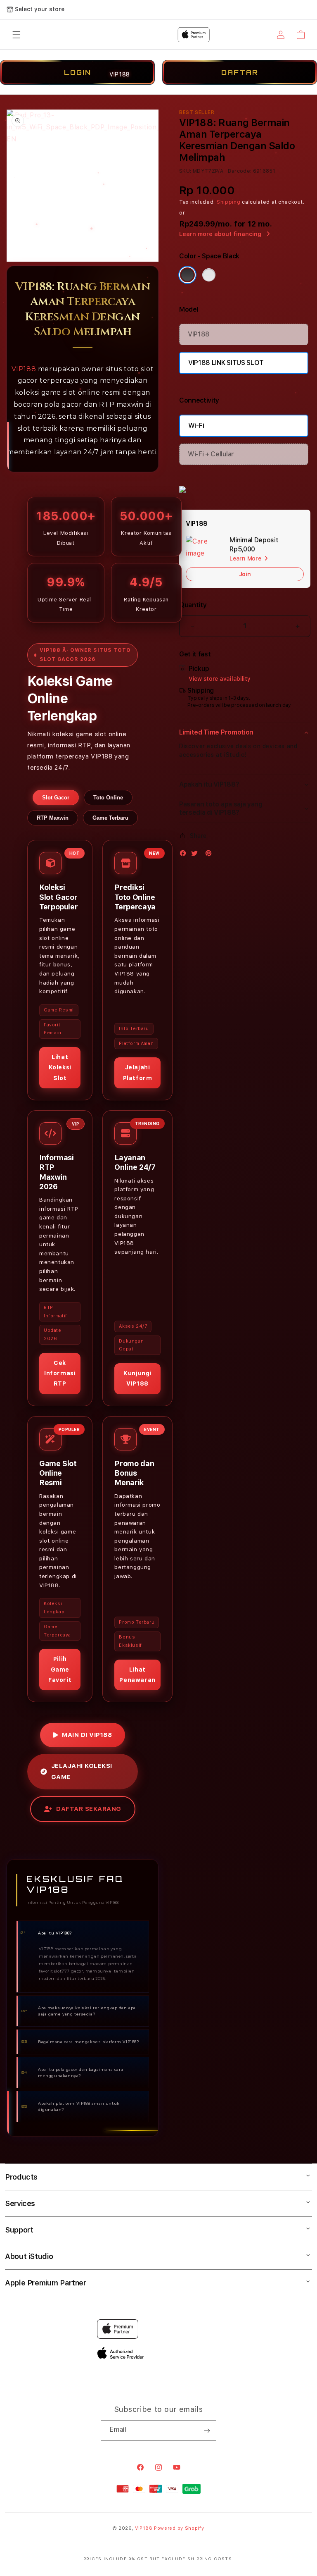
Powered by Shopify (179, 2528)
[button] (245, 732)
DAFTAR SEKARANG (89, 1809)
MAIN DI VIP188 (87, 1735)
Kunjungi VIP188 (137, 1378)
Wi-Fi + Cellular (211, 454)
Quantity (193, 605)
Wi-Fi (196, 426)
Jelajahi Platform (138, 1072)
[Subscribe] (207, 2431)
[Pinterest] (211, 855)
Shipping (229, 202)
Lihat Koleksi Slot (60, 1067)
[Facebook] (185, 855)
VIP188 (24, 369)
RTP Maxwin (53, 818)
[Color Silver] (209, 275)
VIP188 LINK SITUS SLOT (226, 363)
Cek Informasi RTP (60, 1373)
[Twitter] (196, 855)
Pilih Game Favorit (60, 1669)
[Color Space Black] (187, 275)
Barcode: (240, 171)
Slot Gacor (56, 798)
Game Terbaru (110, 818)
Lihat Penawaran (137, 1675)
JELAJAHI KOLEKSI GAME (82, 1771)
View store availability (220, 679)
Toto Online (108, 798)
